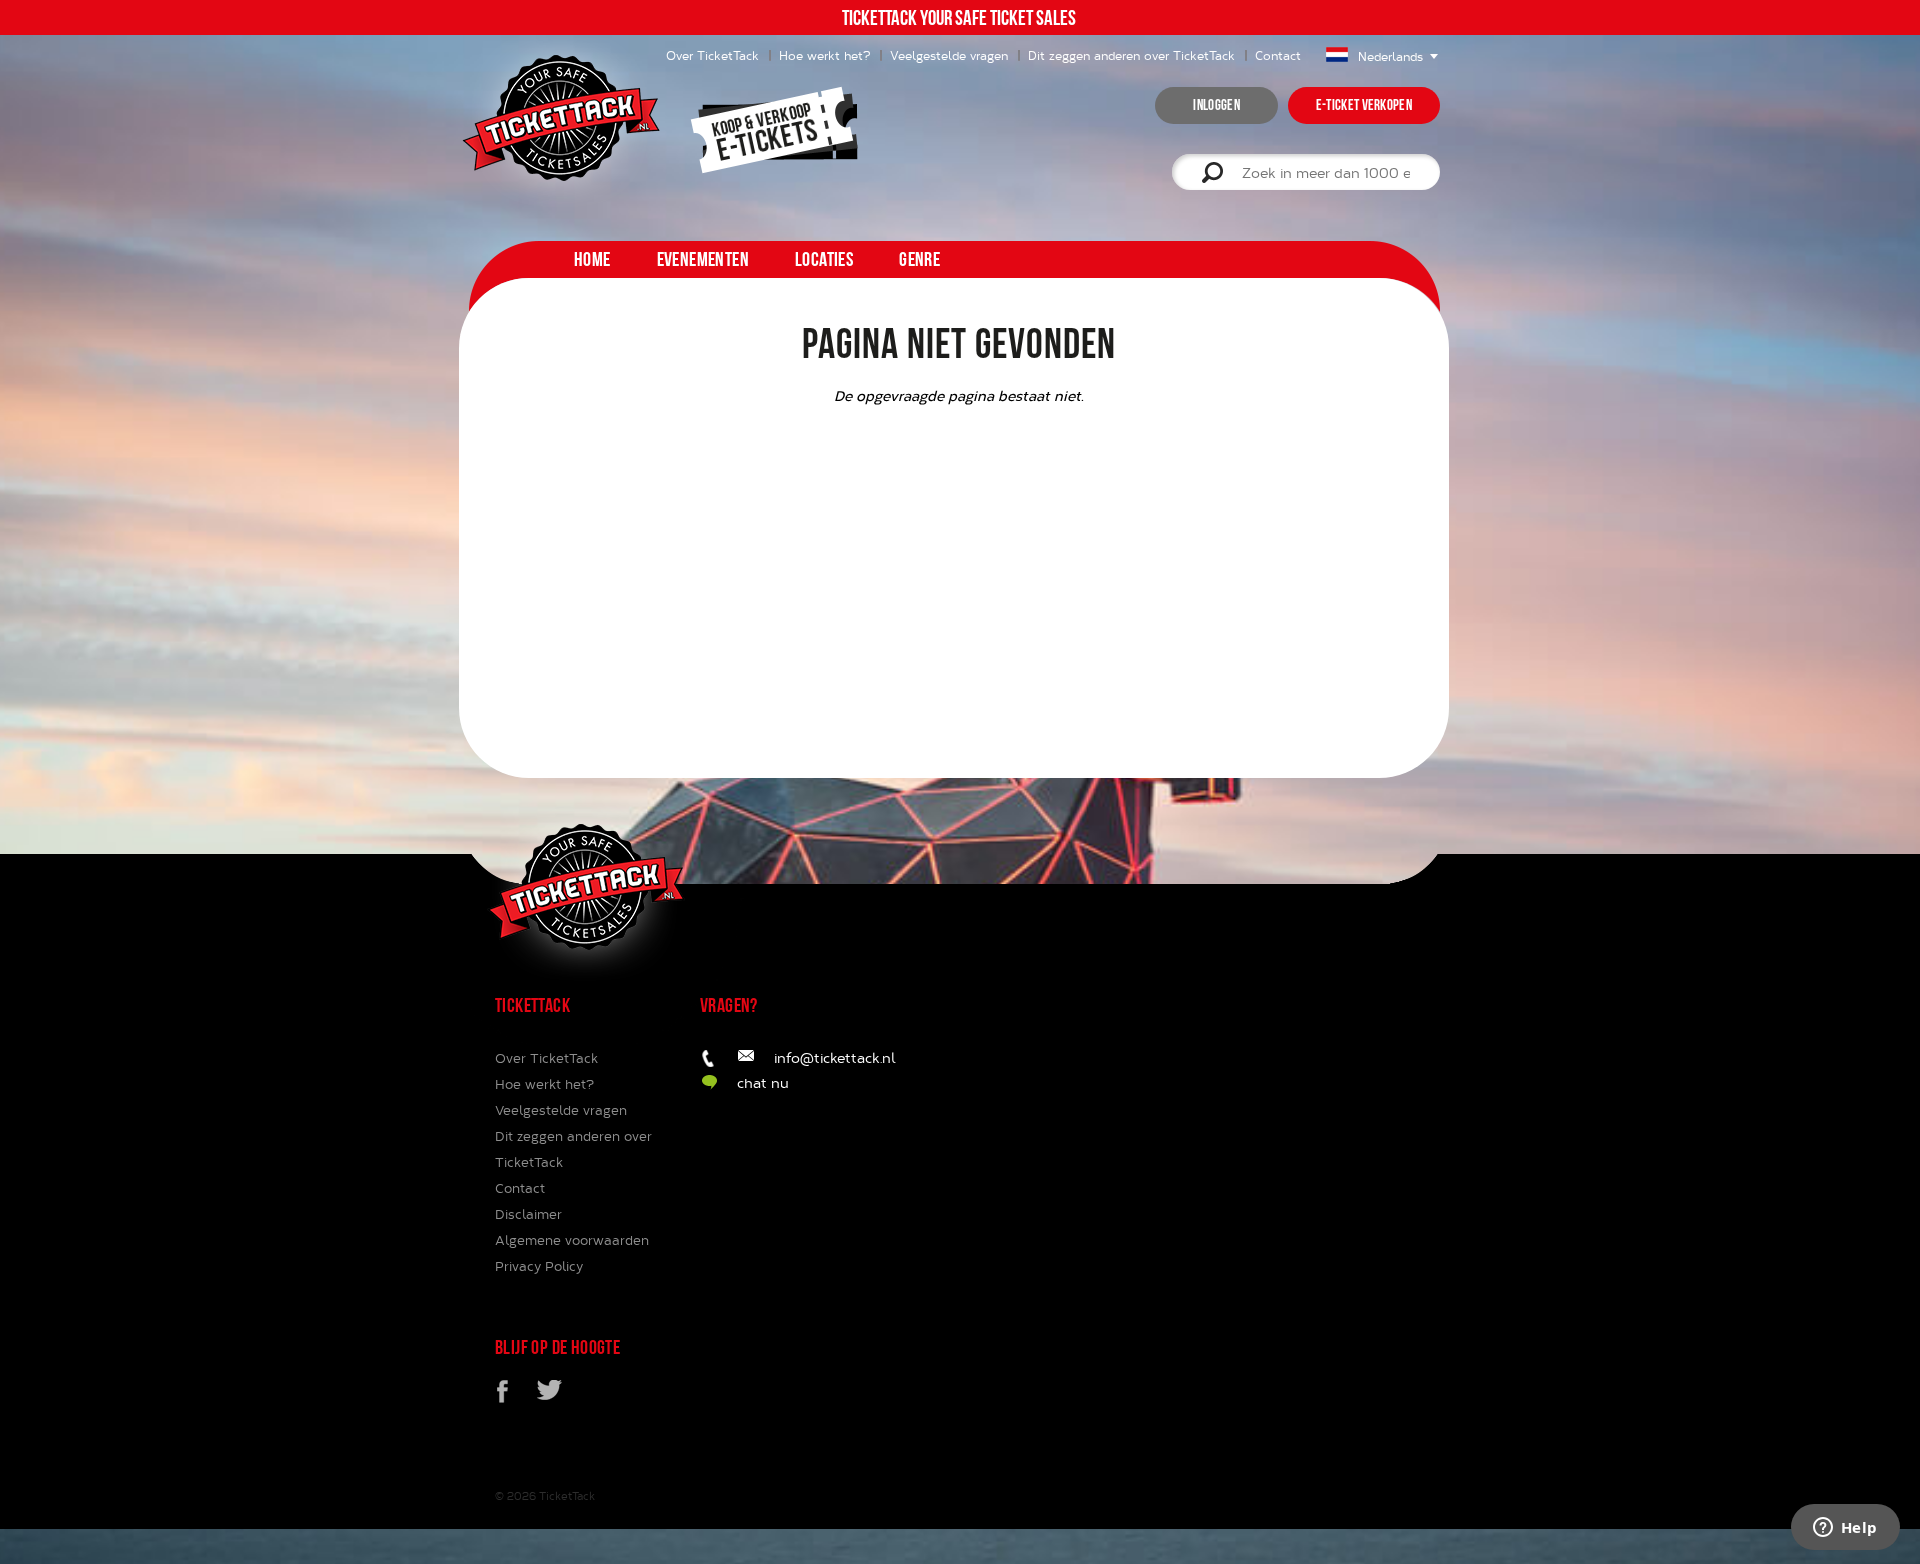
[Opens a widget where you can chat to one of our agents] (1845, 1529)
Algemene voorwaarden (572, 1240)
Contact (1278, 55)
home (592, 259)
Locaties (824, 259)
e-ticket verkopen (1364, 105)
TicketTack (567, 1495)
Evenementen (703, 259)
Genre (919, 259)
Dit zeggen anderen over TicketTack (1131, 55)
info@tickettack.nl (835, 1057)
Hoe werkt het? (824, 55)
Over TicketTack (546, 1058)
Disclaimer (528, 1214)
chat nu (763, 1082)
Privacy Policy (539, 1266)
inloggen (1216, 105)
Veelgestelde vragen (949, 55)
